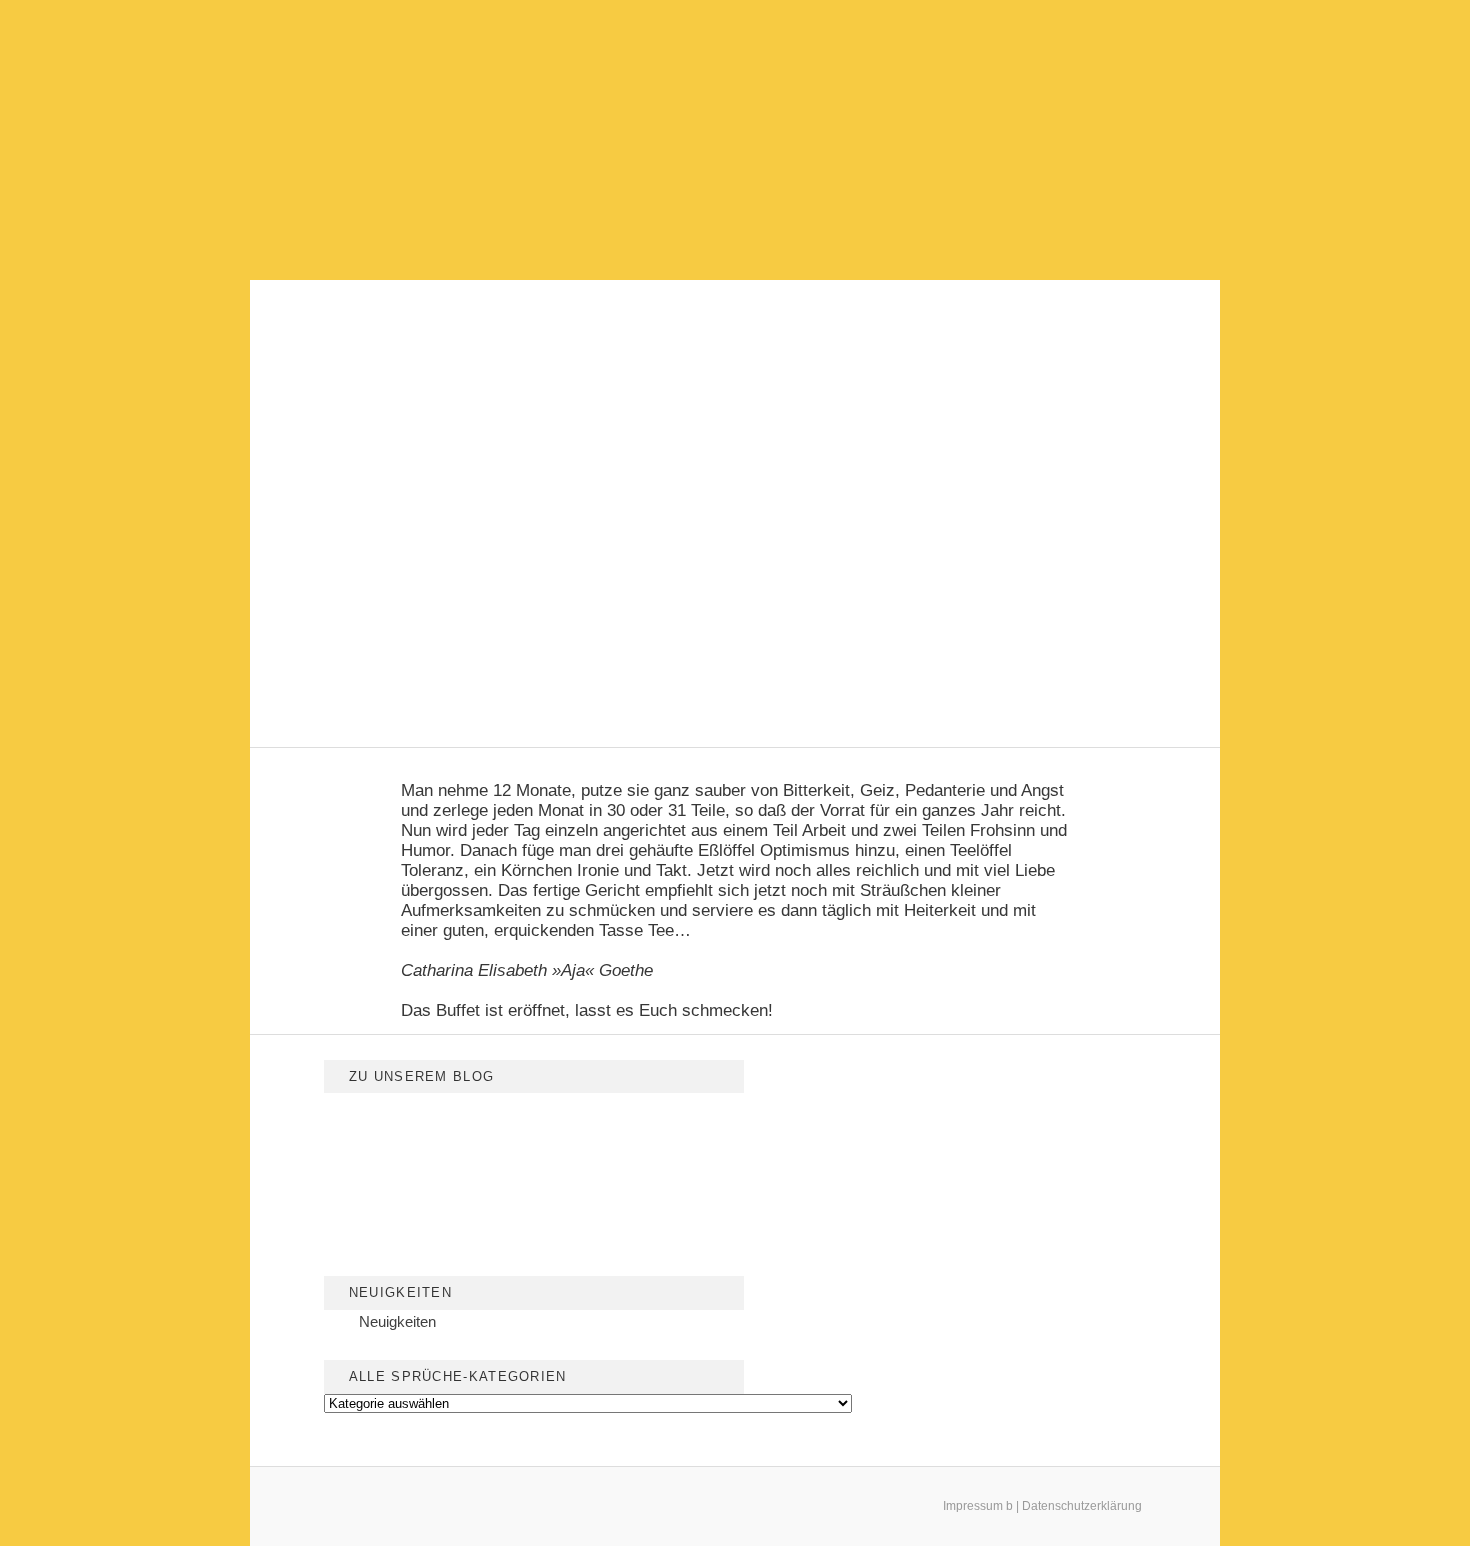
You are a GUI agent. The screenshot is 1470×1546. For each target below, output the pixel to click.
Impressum (973, 1506)
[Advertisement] (735, 140)
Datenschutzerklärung (1082, 1506)
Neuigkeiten (397, 1321)
